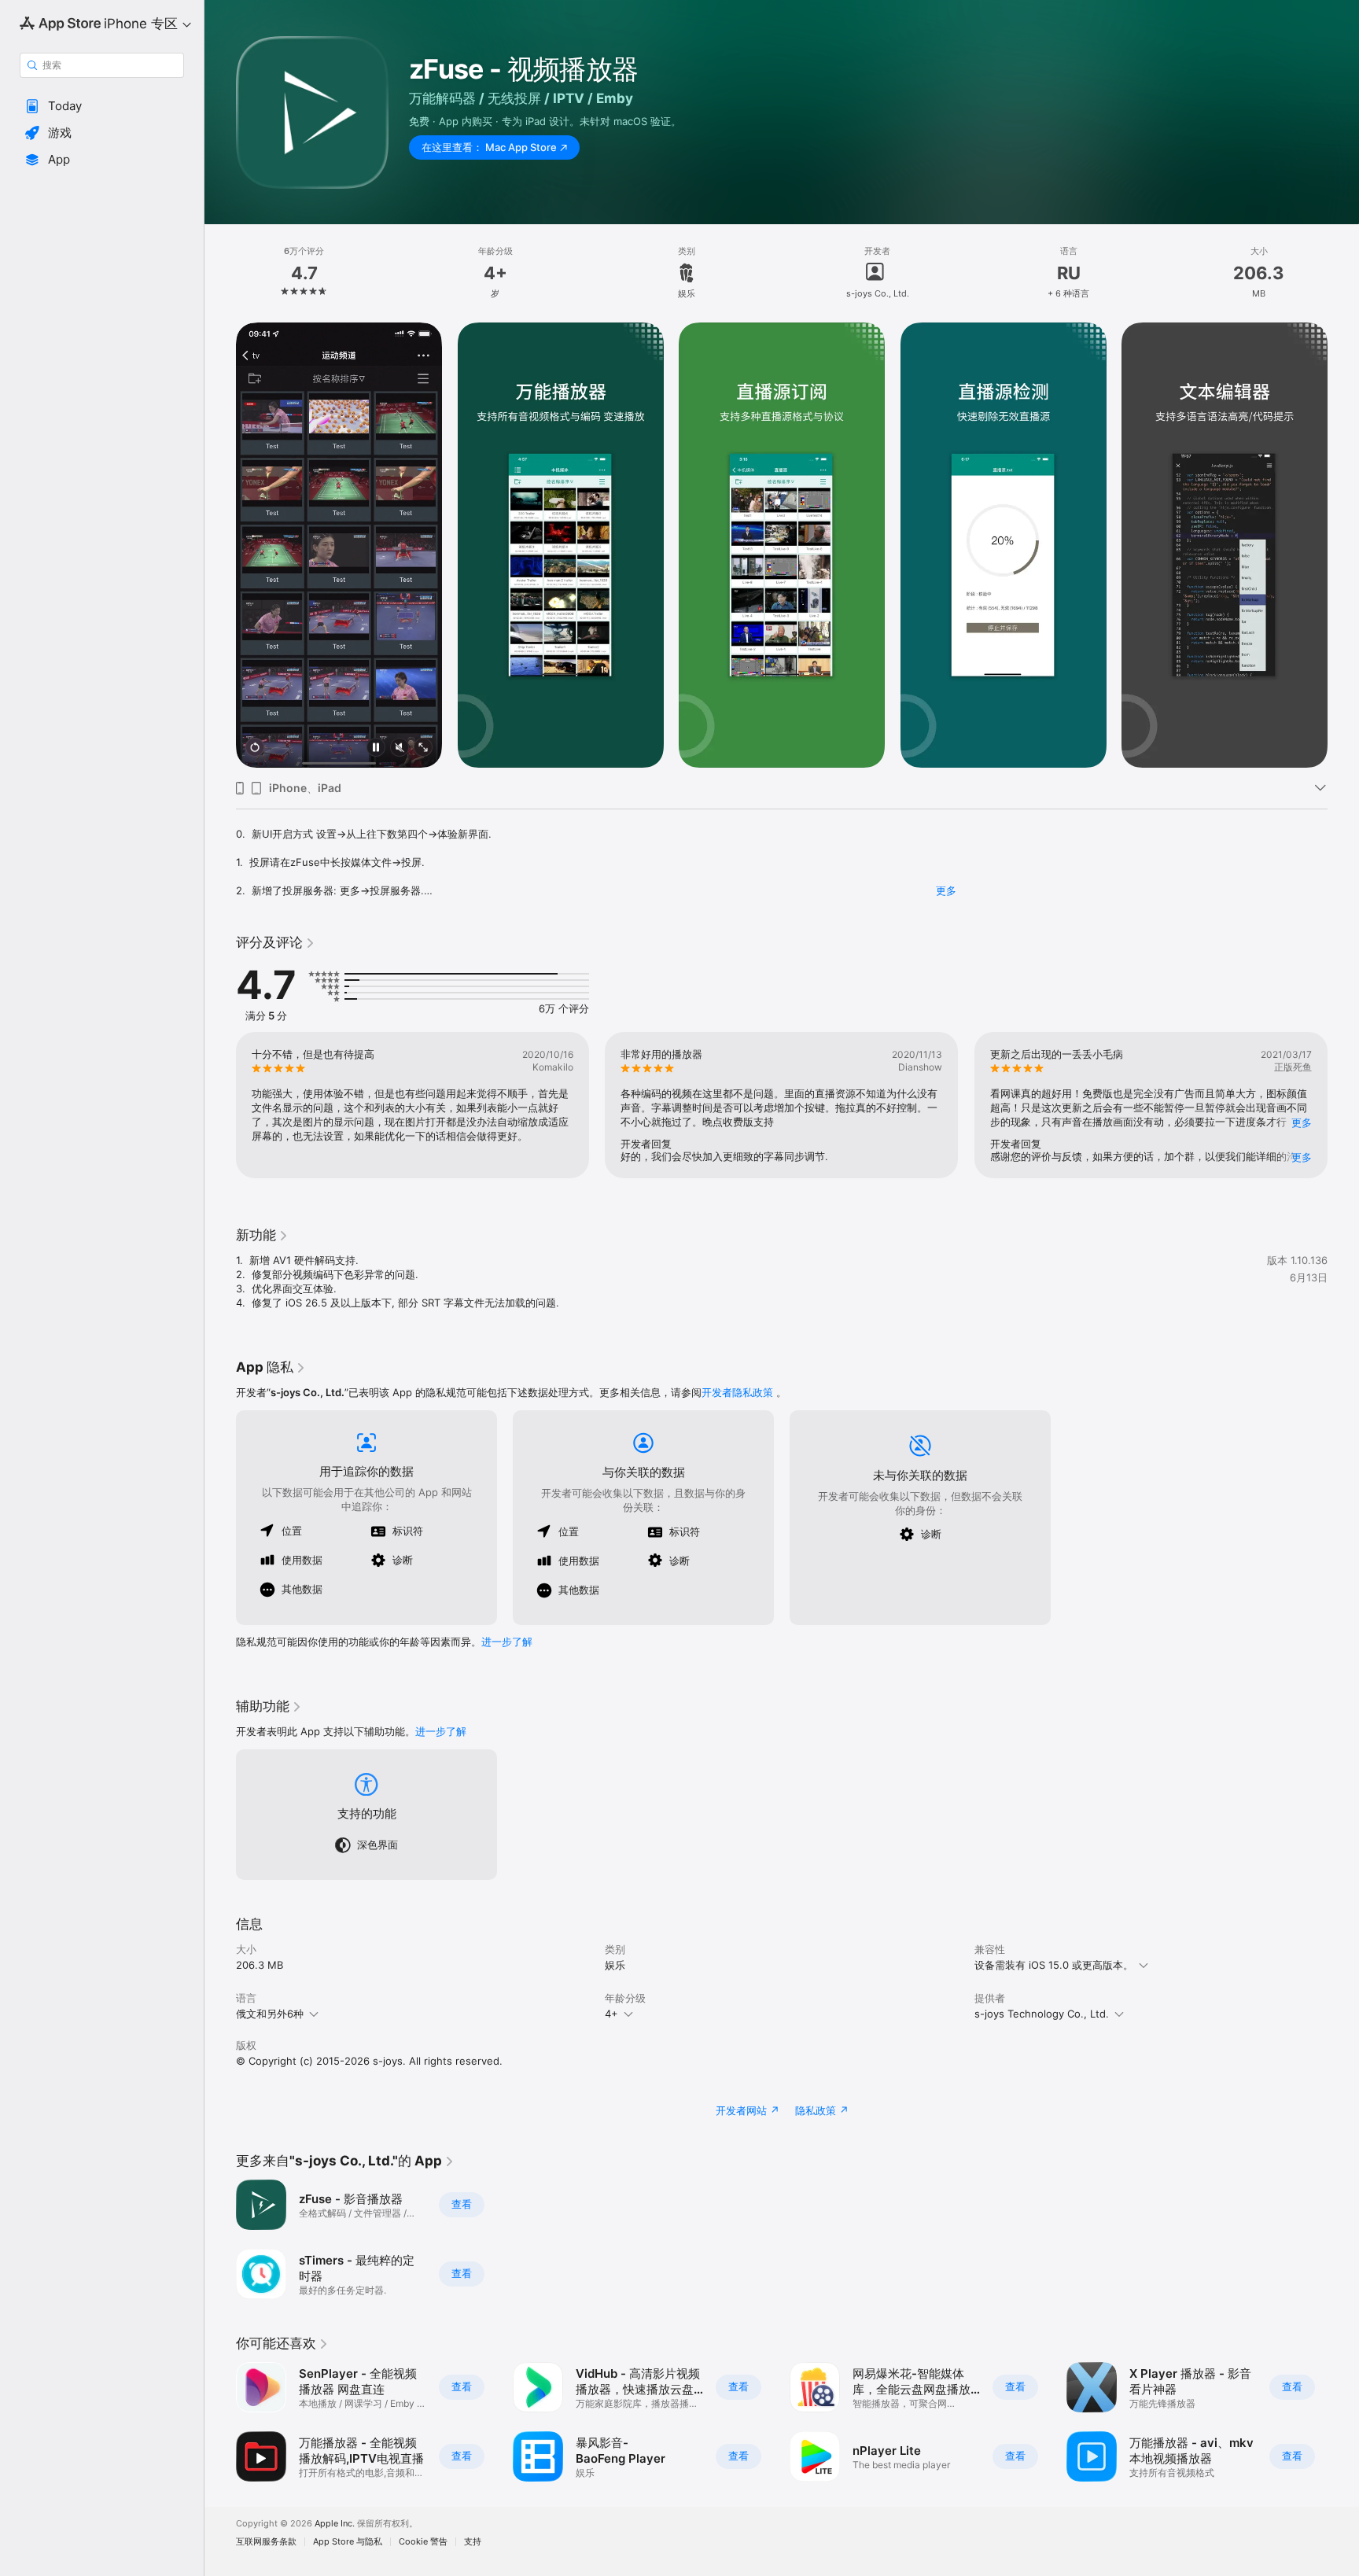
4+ (611, 2014)
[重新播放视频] (255, 748)
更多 (946, 890)
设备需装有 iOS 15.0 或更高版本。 (1054, 1965)
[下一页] (1343, 545)
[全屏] (423, 748)
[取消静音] (400, 748)
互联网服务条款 (266, 2542)
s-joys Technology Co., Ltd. (1042, 2014)
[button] (102, 106)
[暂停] (376, 748)
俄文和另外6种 (270, 2014)
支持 (473, 2542)
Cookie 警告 (423, 2542)
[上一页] (220, 545)
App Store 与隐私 (348, 2542)
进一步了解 (507, 1642)
